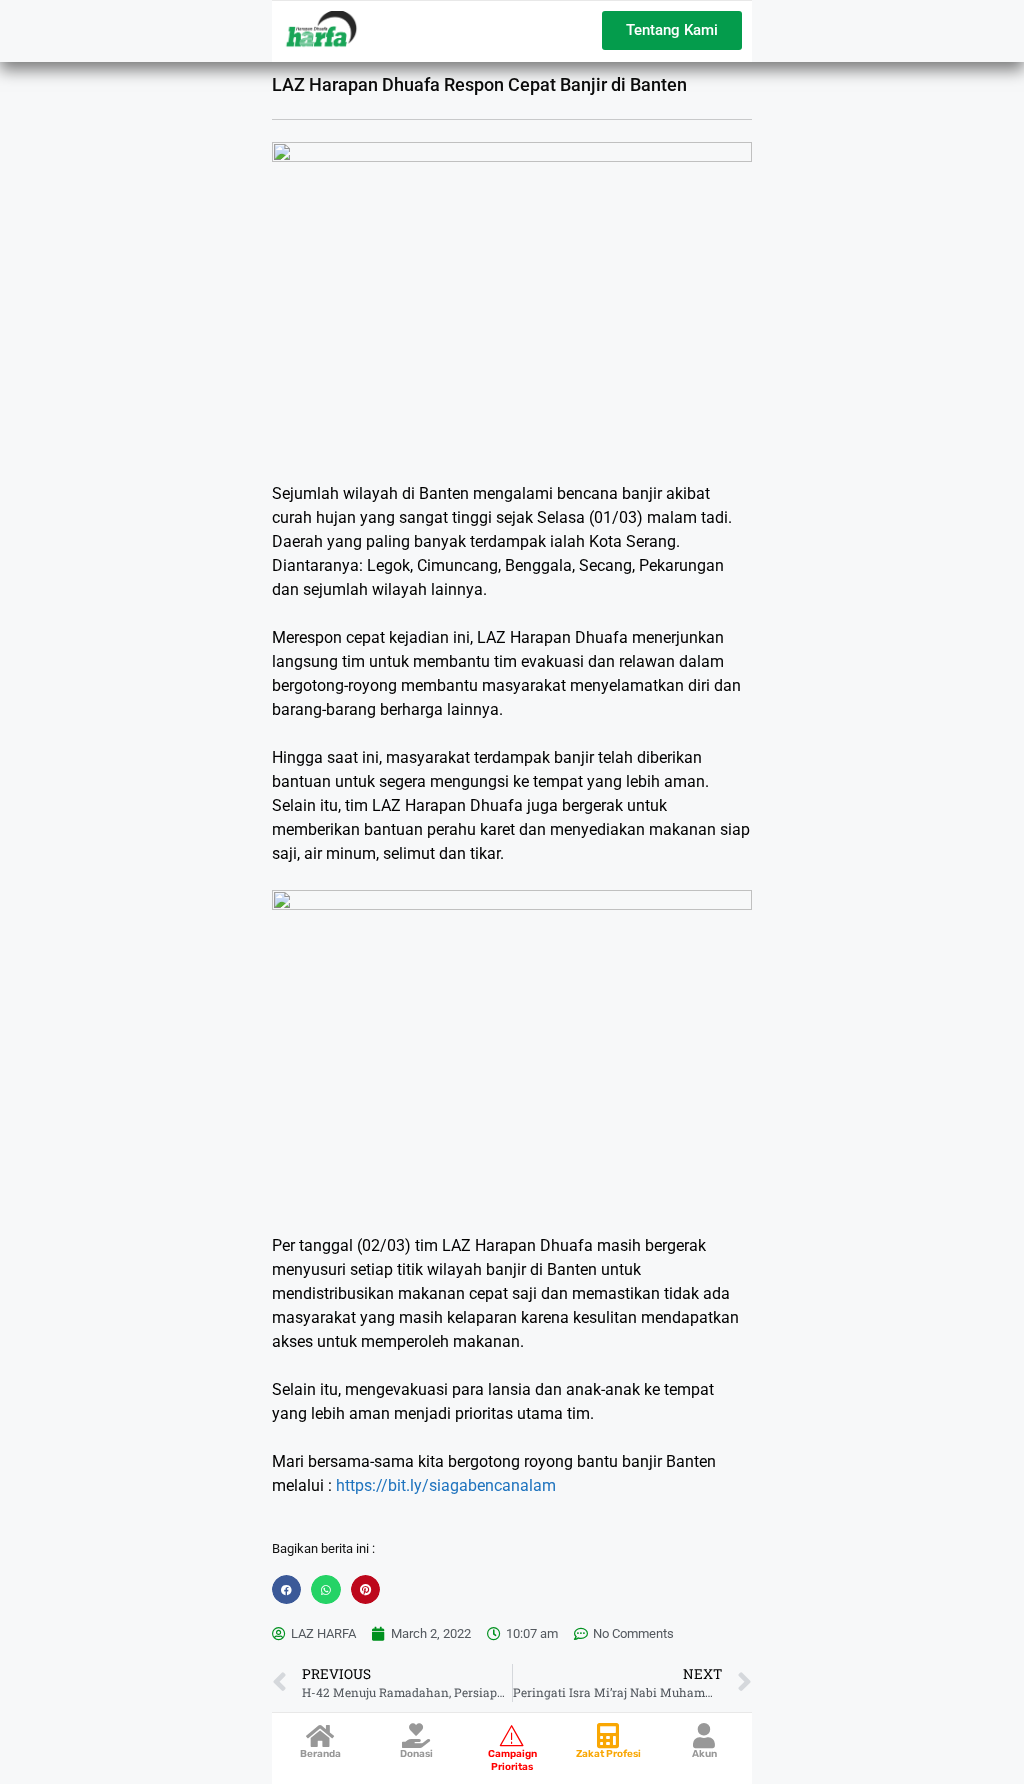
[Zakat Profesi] (608, 1735)
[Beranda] (320, 1735)
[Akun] (704, 1735)
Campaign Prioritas (512, 1760)
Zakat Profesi (608, 1754)
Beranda (320, 1754)
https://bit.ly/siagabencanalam (446, 1485)
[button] (286, 1589)
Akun (704, 1754)
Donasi (416, 1754)
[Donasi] (416, 1735)
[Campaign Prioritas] (512, 1735)
